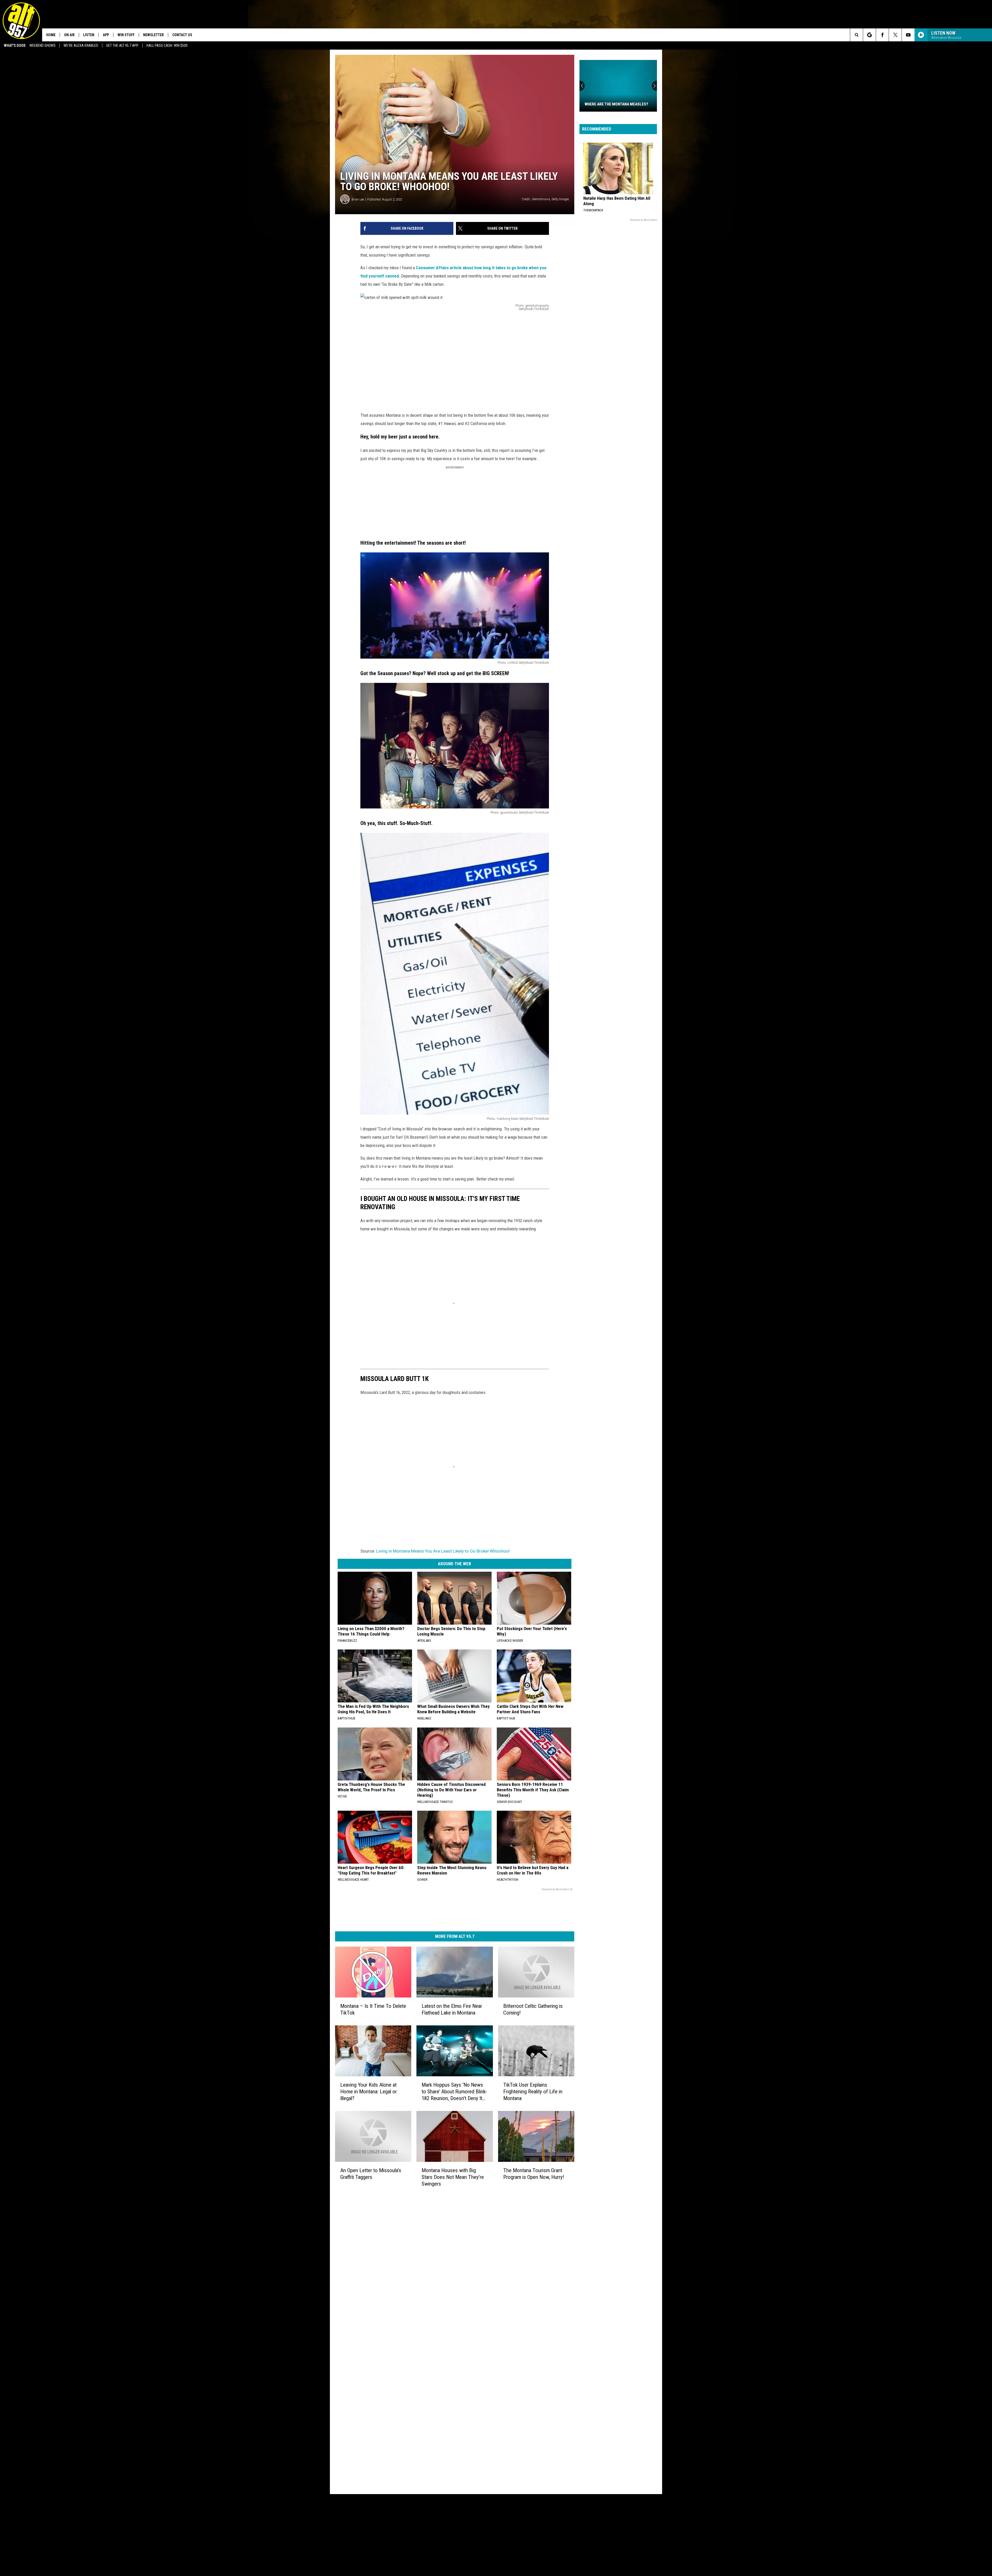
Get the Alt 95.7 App (122, 45)
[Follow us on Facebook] (882, 35)
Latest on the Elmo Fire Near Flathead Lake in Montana (452, 2009)
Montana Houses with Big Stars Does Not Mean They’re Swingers (453, 2177)
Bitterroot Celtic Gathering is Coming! (533, 2009)
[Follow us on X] (895, 35)
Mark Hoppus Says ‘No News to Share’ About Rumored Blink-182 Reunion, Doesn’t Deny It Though (454, 2091)
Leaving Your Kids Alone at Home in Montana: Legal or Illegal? (369, 2091)
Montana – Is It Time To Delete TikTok (373, 2009)
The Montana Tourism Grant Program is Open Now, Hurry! (534, 2173)
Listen (89, 35)
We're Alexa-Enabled (81, 45)
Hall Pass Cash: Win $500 (167, 45)
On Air (69, 35)
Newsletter (153, 35)
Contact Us (182, 35)
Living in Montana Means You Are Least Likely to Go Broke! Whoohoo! (443, 1551)
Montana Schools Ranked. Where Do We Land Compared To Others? (616, 102)
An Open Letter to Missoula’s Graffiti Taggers (371, 2173)
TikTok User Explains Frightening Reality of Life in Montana (533, 2091)
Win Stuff (126, 35)
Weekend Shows (42, 45)
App (106, 35)
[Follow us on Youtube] (908, 35)
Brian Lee (358, 199)
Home (51, 35)
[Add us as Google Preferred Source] (869, 35)
